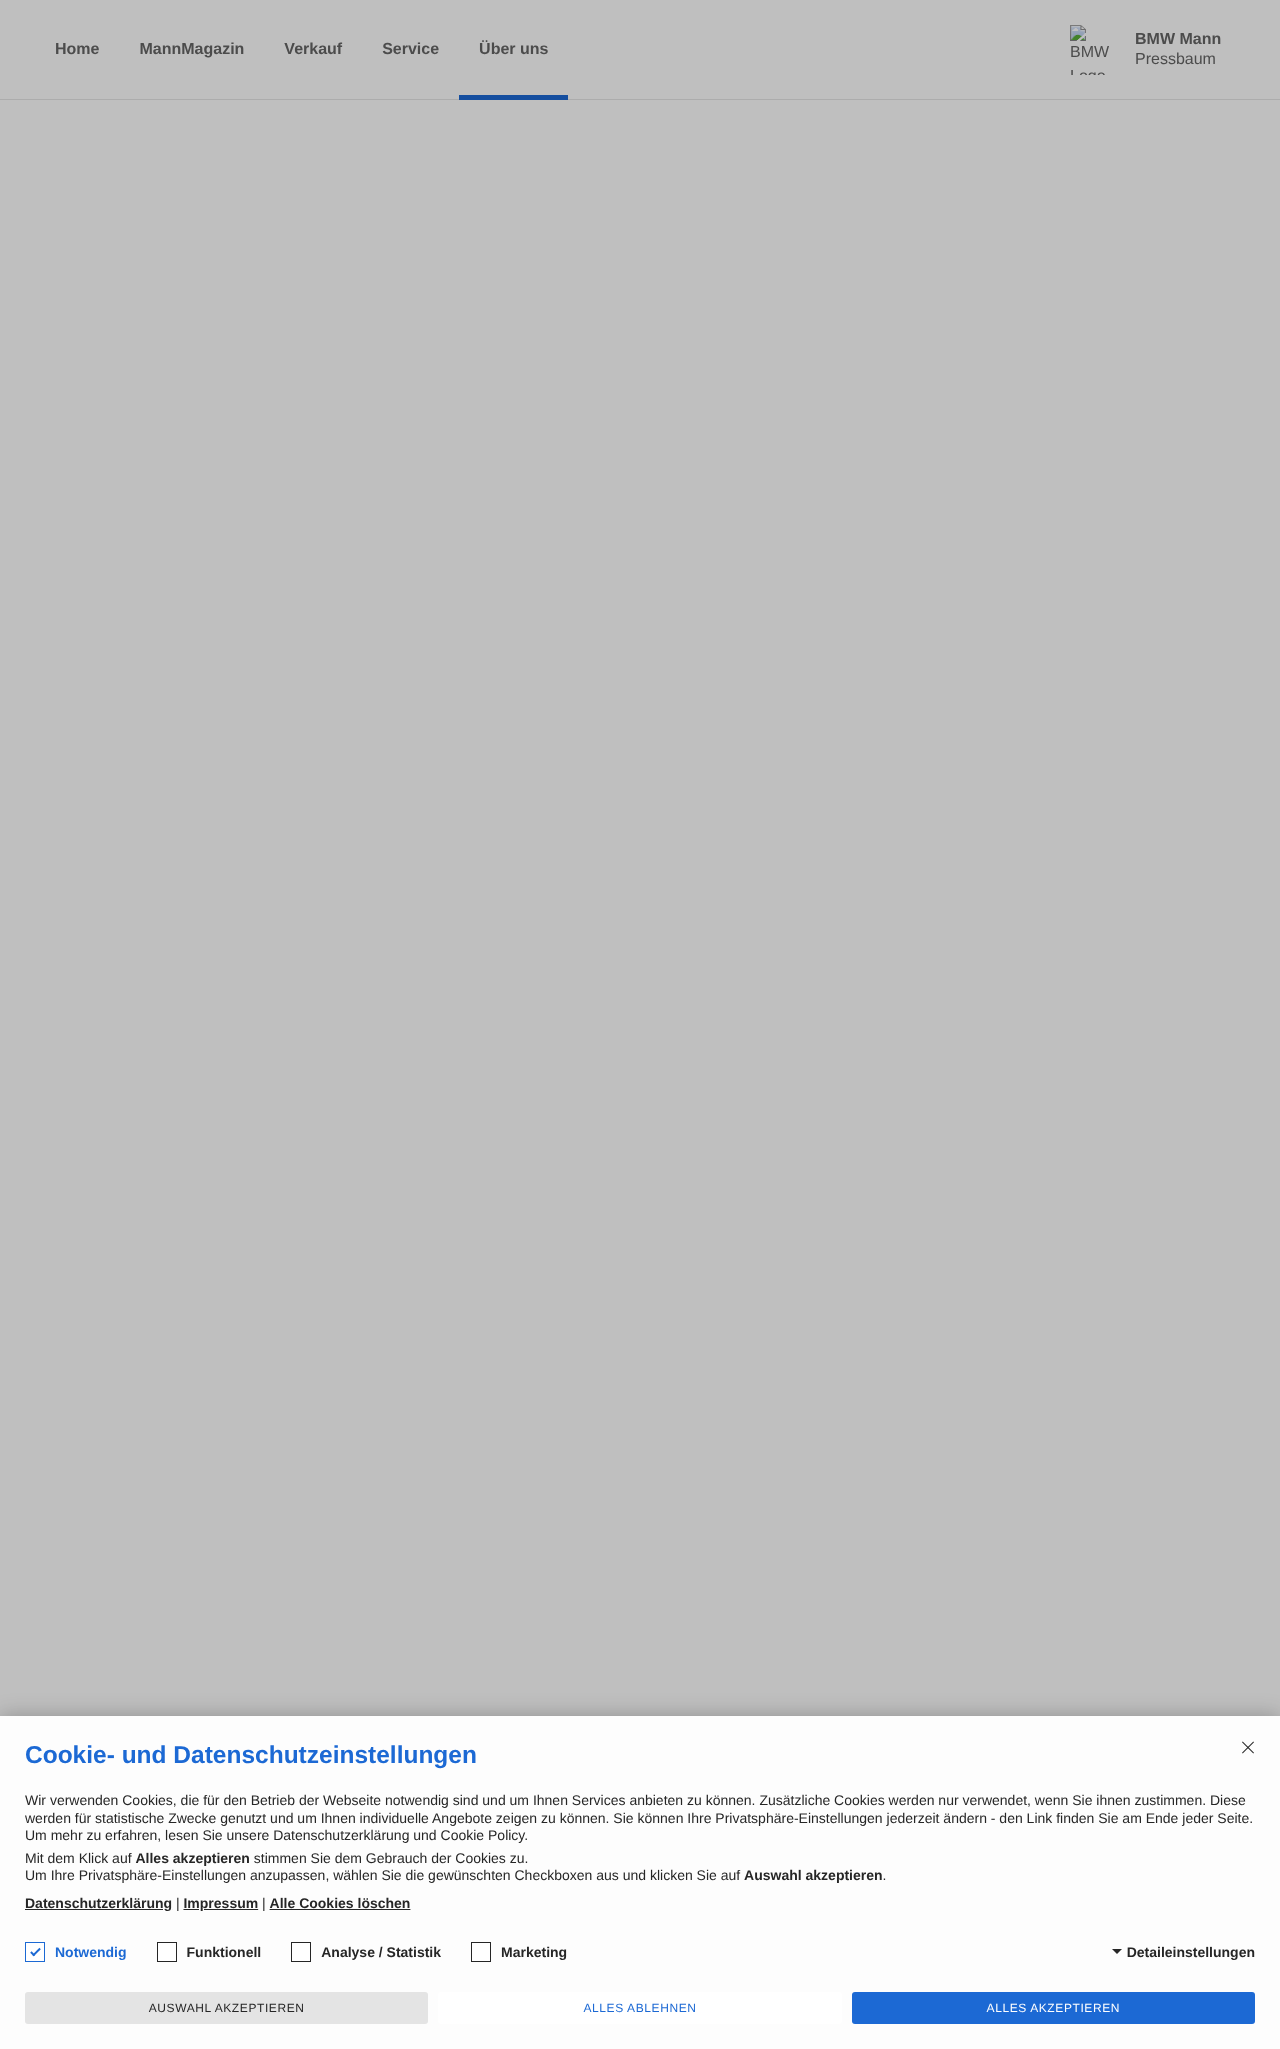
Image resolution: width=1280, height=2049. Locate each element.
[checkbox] (35, 1952)
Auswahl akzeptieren (227, 2008)
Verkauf (313, 49)
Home (77, 49)
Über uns (513, 49)
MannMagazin (191, 49)
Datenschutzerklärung (98, 1903)
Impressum (220, 1903)
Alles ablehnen (639, 2008)
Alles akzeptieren (1054, 2008)
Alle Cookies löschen (340, 1903)
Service (410, 49)
